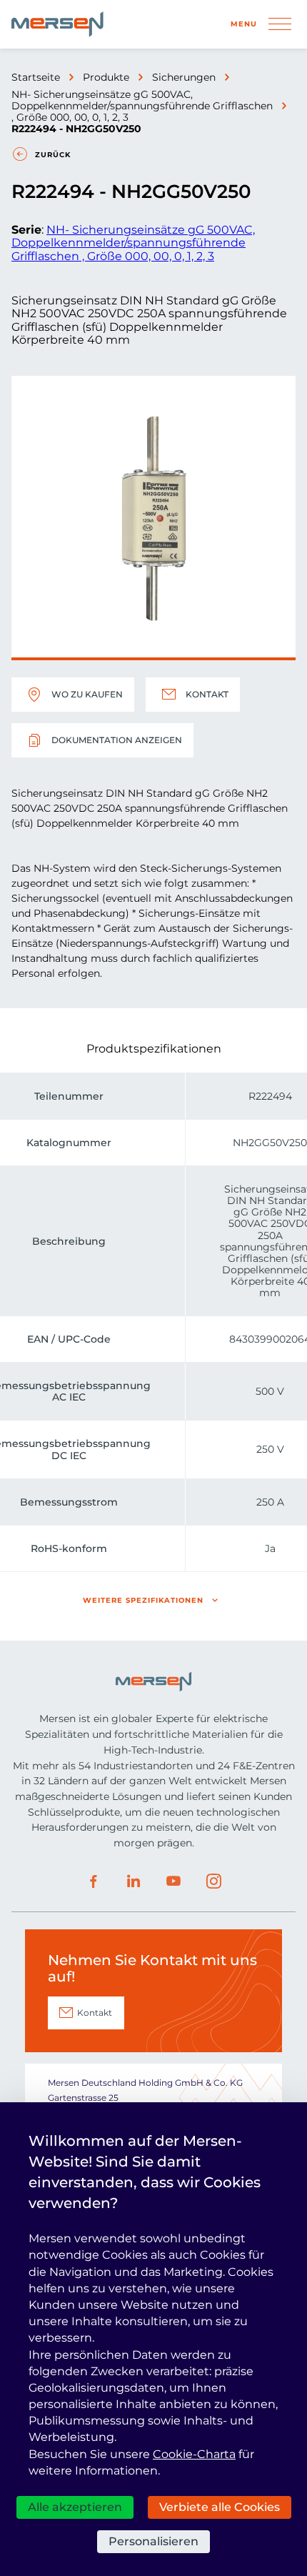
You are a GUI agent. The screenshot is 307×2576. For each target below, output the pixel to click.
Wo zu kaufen (87, 694)
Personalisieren (153, 2541)
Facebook (94, 1881)
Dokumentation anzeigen (117, 740)
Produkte (106, 77)
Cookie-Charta (194, 2454)
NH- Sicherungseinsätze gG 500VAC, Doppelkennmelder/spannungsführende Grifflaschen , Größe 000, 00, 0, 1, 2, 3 (142, 106)
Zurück (53, 155)
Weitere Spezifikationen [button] (143, 1600)
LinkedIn (134, 1881)
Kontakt (207, 694)
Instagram (213, 1881)
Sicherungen (184, 77)
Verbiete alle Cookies (220, 2507)
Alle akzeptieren (75, 2507)
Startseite (36, 77)
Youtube (173, 1881)
